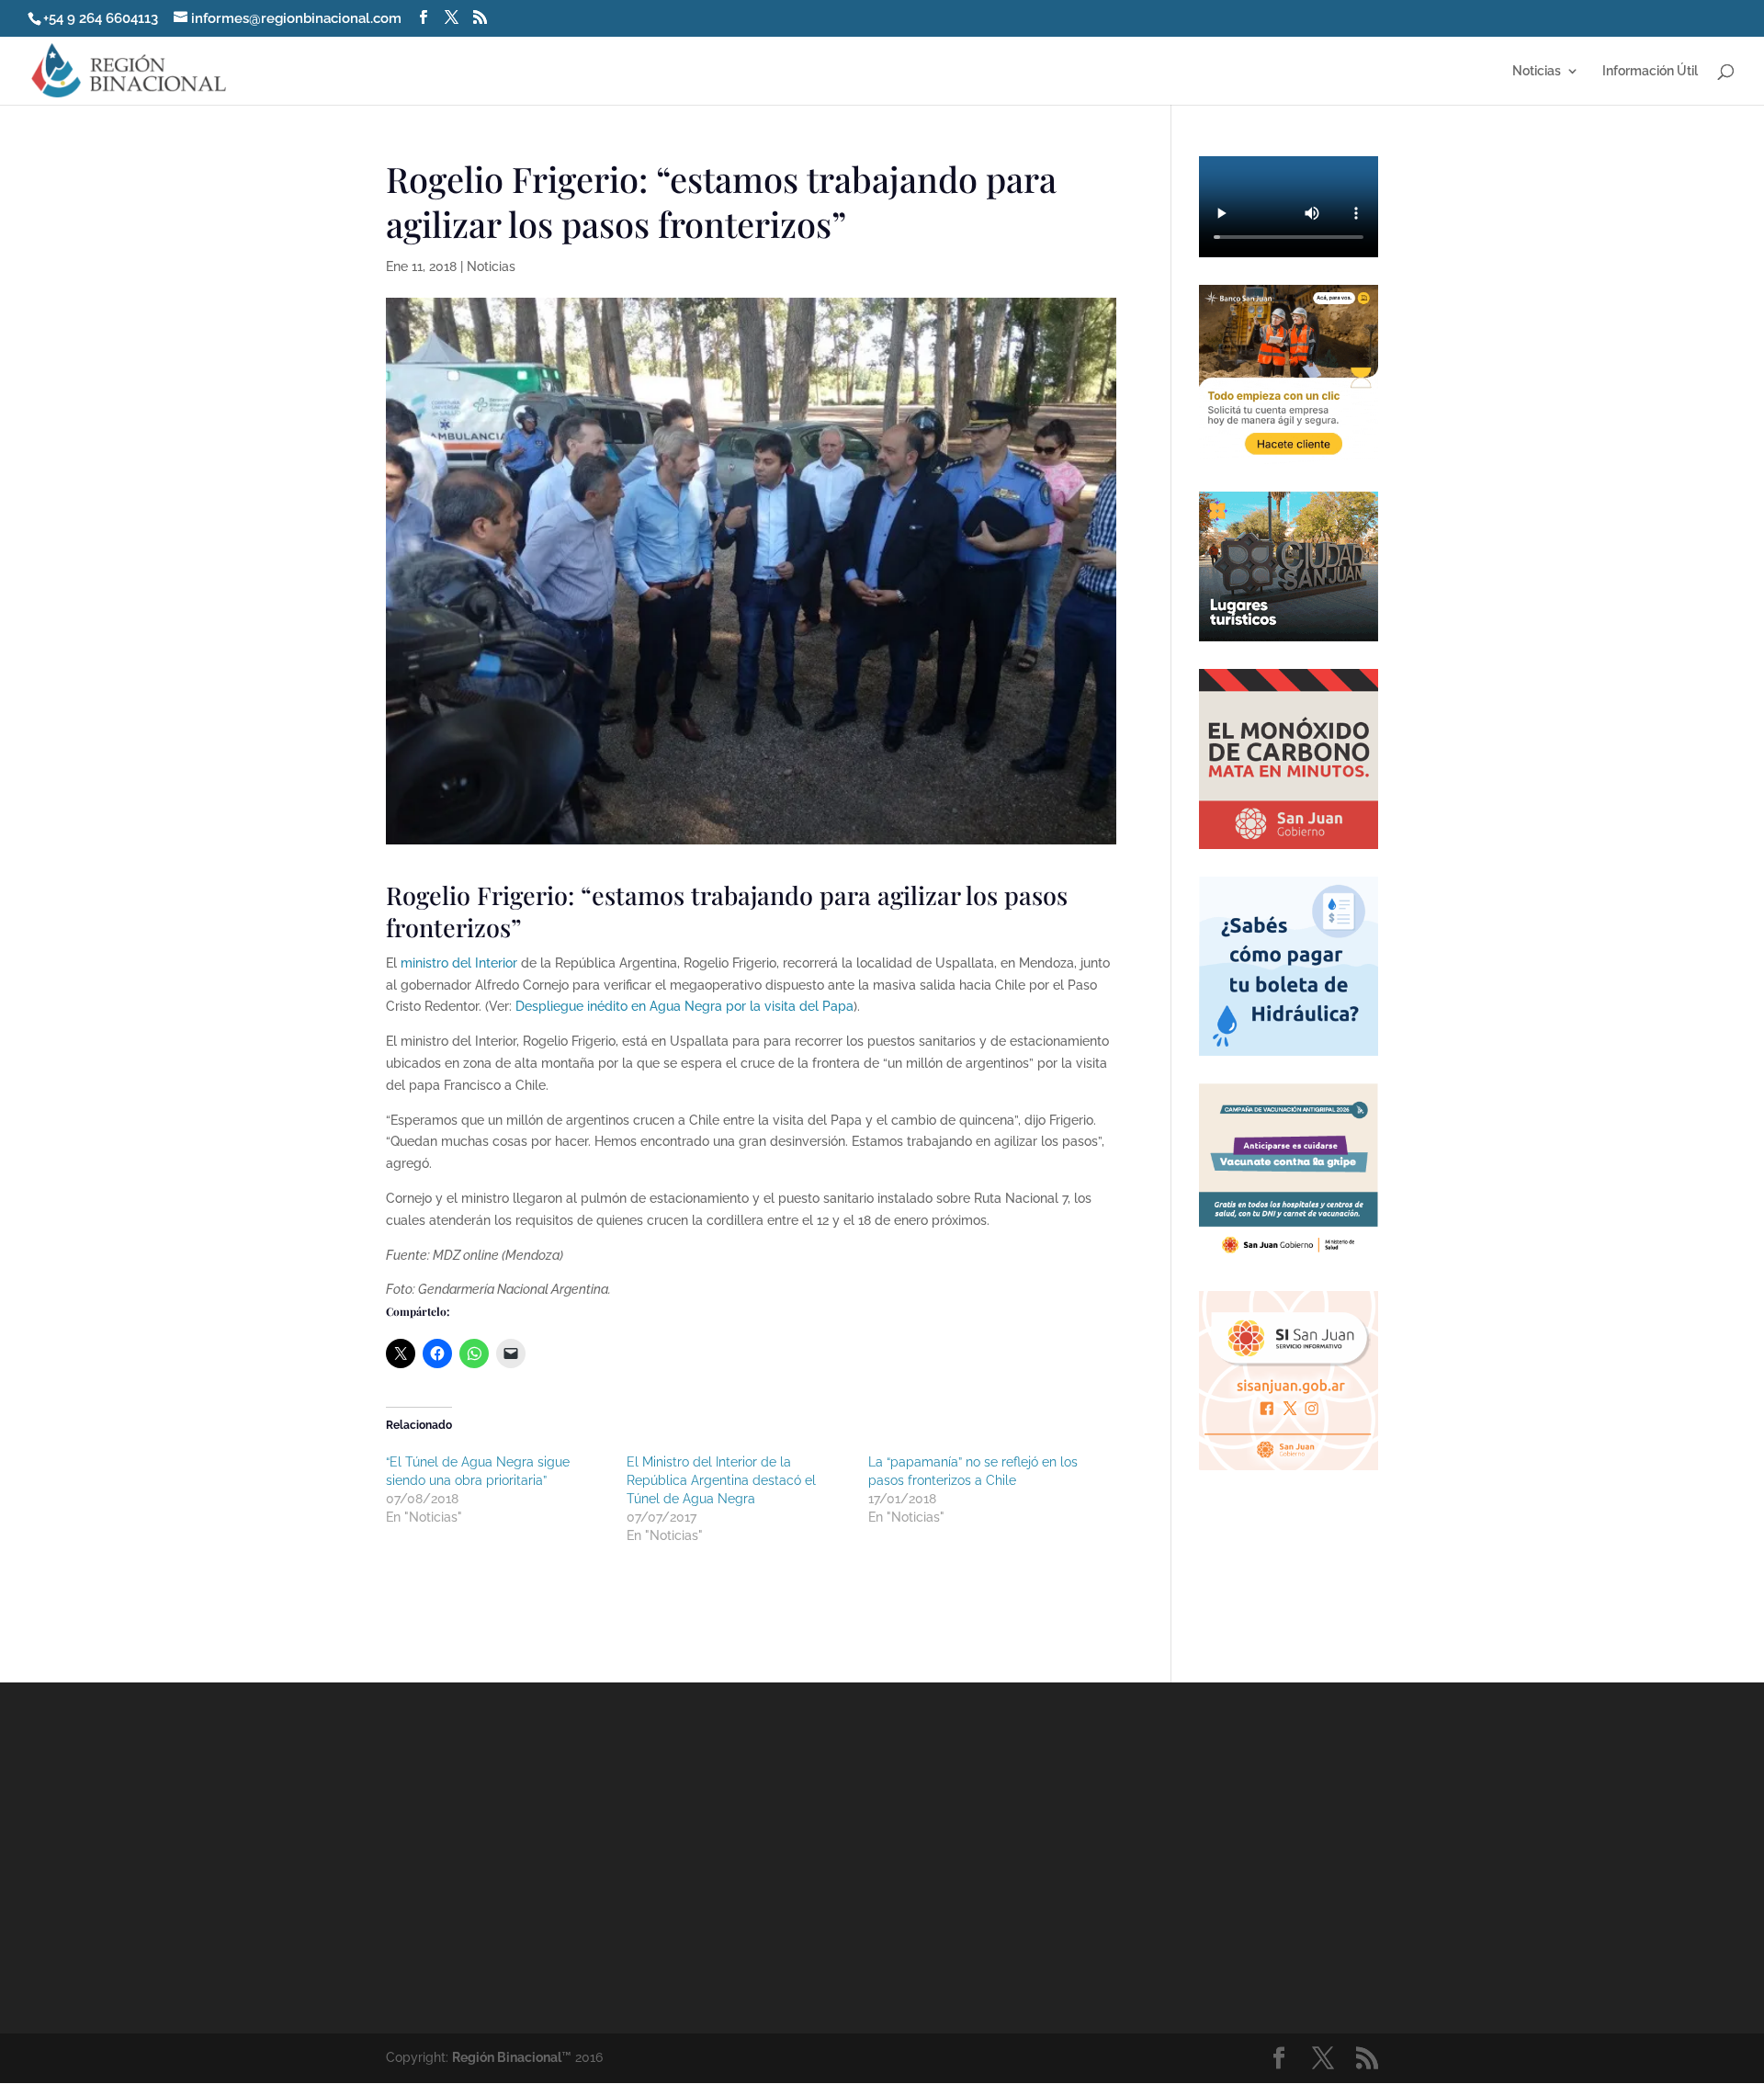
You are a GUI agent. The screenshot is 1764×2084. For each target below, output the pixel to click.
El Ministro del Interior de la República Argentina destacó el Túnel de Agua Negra (721, 1480)
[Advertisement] (1047, 1857)
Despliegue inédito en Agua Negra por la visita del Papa (684, 1006)
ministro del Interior (459, 963)
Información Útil (1650, 71)
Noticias (1537, 71)
